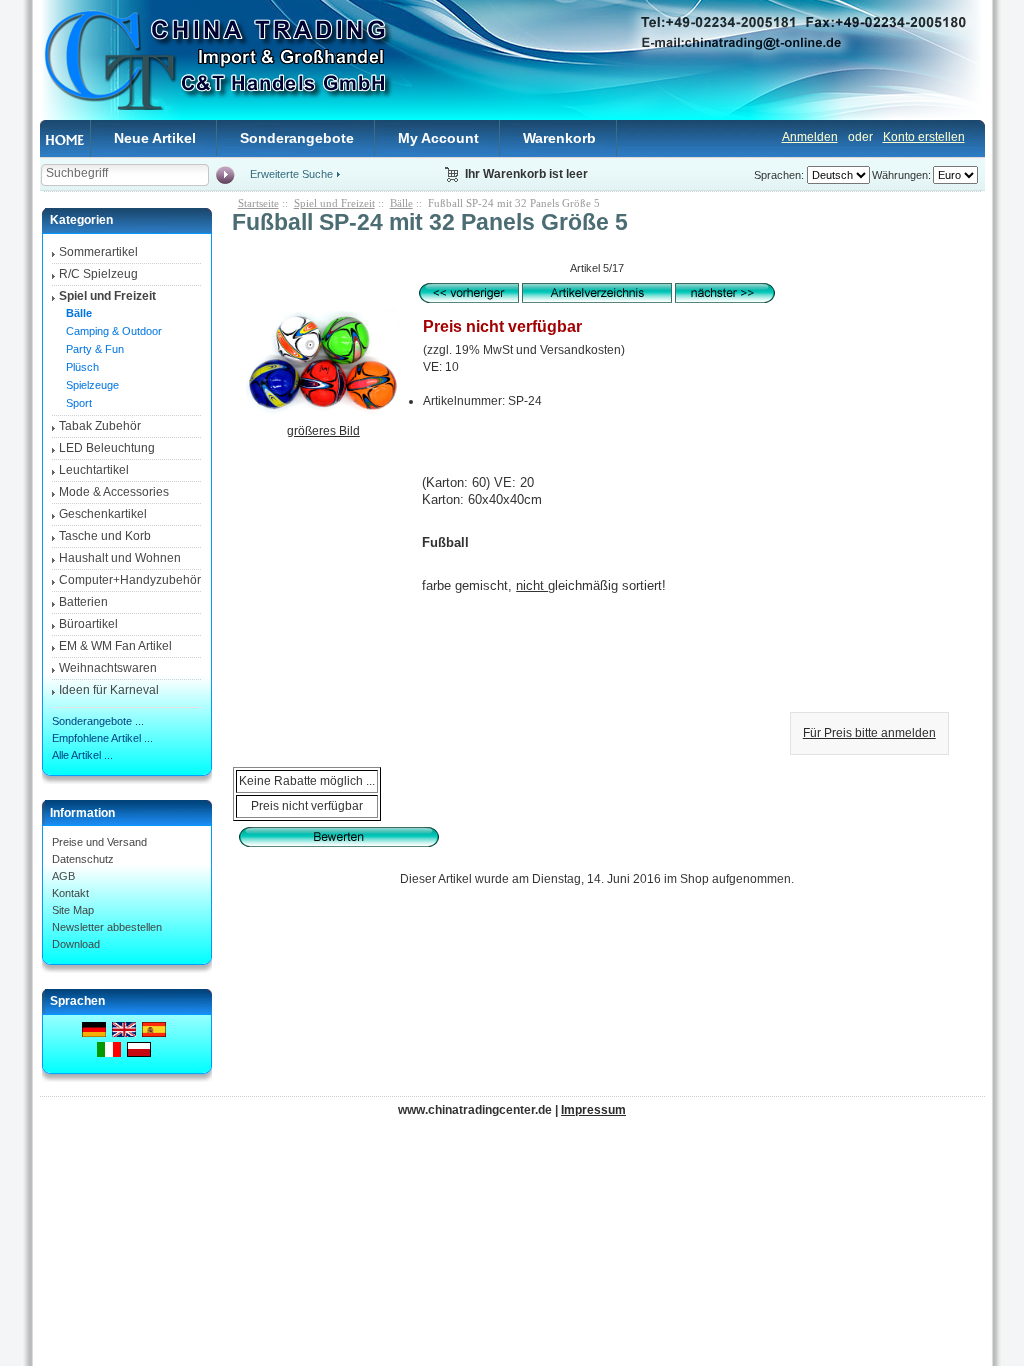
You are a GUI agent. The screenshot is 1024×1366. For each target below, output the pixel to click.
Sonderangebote (297, 138)
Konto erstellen (924, 137)
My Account (438, 138)
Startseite (258, 203)
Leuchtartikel (94, 470)
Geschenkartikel (103, 514)
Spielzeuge (89, 385)
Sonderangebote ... (98, 721)
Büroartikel (88, 624)
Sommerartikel (98, 252)
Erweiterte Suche (291, 174)
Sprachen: (779, 175)
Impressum (593, 1110)
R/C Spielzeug (98, 274)
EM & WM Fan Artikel (115, 646)
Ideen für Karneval (109, 690)
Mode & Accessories (114, 492)
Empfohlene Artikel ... (102, 738)
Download (76, 944)
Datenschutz (83, 859)
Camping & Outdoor (111, 331)
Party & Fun (92, 349)
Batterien (83, 602)
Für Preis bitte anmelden (869, 733)
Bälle (401, 203)
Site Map (73, 910)
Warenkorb (559, 138)
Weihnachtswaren (108, 668)
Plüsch (79, 367)
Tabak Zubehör (100, 426)
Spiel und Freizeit (334, 203)
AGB (63, 876)
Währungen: (901, 175)
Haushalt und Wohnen (120, 558)
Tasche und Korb (105, 536)
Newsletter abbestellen (107, 927)
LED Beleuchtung (107, 448)
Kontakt (70, 893)
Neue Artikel (155, 138)
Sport (76, 403)
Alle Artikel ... (82, 755)
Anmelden (810, 137)
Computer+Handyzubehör (130, 580)
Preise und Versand (99, 842)
